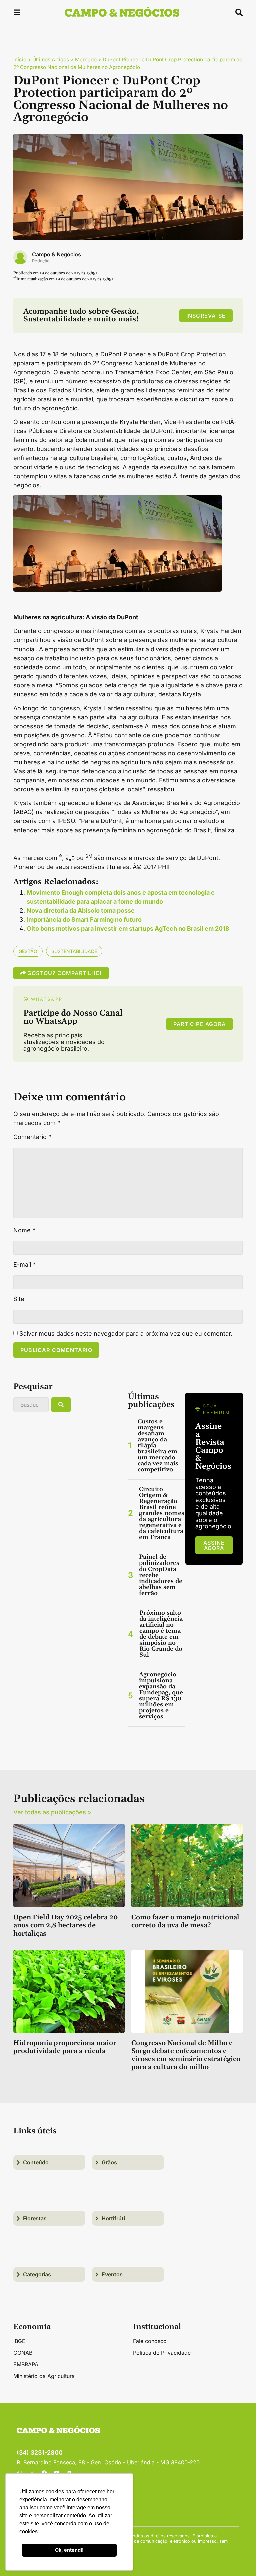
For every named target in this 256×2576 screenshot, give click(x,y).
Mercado (86, 60)
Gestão (28, 951)
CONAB (23, 2353)
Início (20, 60)
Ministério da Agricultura (44, 2376)
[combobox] (31, 1405)
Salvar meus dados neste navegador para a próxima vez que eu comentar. (126, 1334)
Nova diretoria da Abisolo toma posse (81, 910)
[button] (17, 14)
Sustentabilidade (74, 951)
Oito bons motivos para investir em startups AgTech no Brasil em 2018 (128, 929)
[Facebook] (44, 2473)
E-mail (24, 1265)
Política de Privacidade (162, 2353)
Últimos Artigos (51, 60)
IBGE (19, 2341)
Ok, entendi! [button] (69, 2550)
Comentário (32, 1137)
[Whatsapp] (20, 2473)
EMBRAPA (26, 2364)
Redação (41, 261)
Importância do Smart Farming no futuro (84, 919)
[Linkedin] (69, 2473)
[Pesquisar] (61, 1405)
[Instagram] (32, 2473)
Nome (24, 1230)
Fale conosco (150, 2341)
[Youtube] (57, 2473)
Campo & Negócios (56, 254)
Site (19, 1299)
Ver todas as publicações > (52, 1812)
